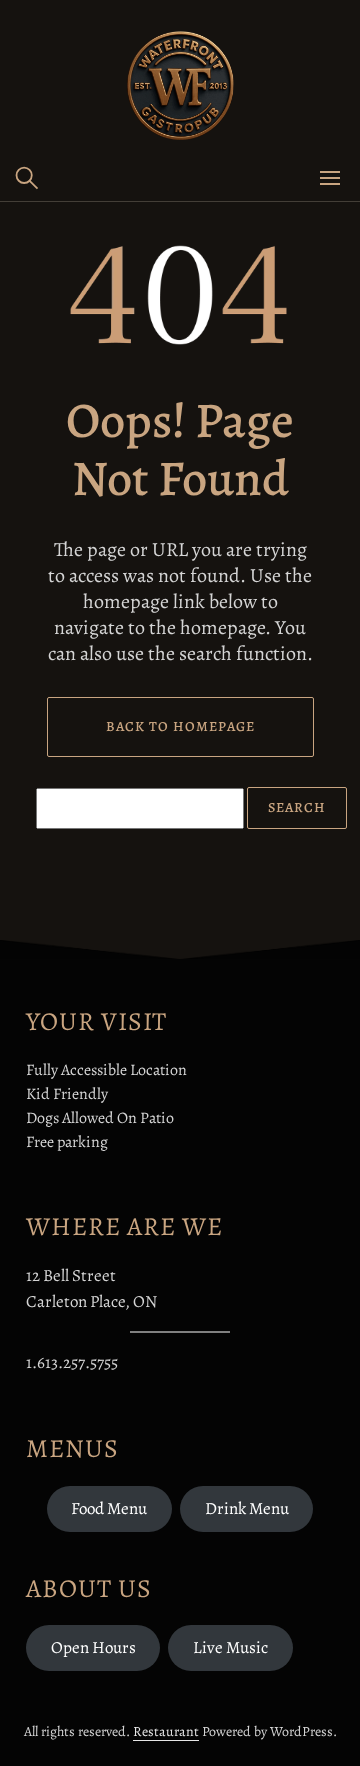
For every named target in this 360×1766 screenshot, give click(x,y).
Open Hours (93, 1647)
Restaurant (166, 1731)
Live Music (230, 1647)
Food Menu (109, 1508)
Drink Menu (247, 1508)
